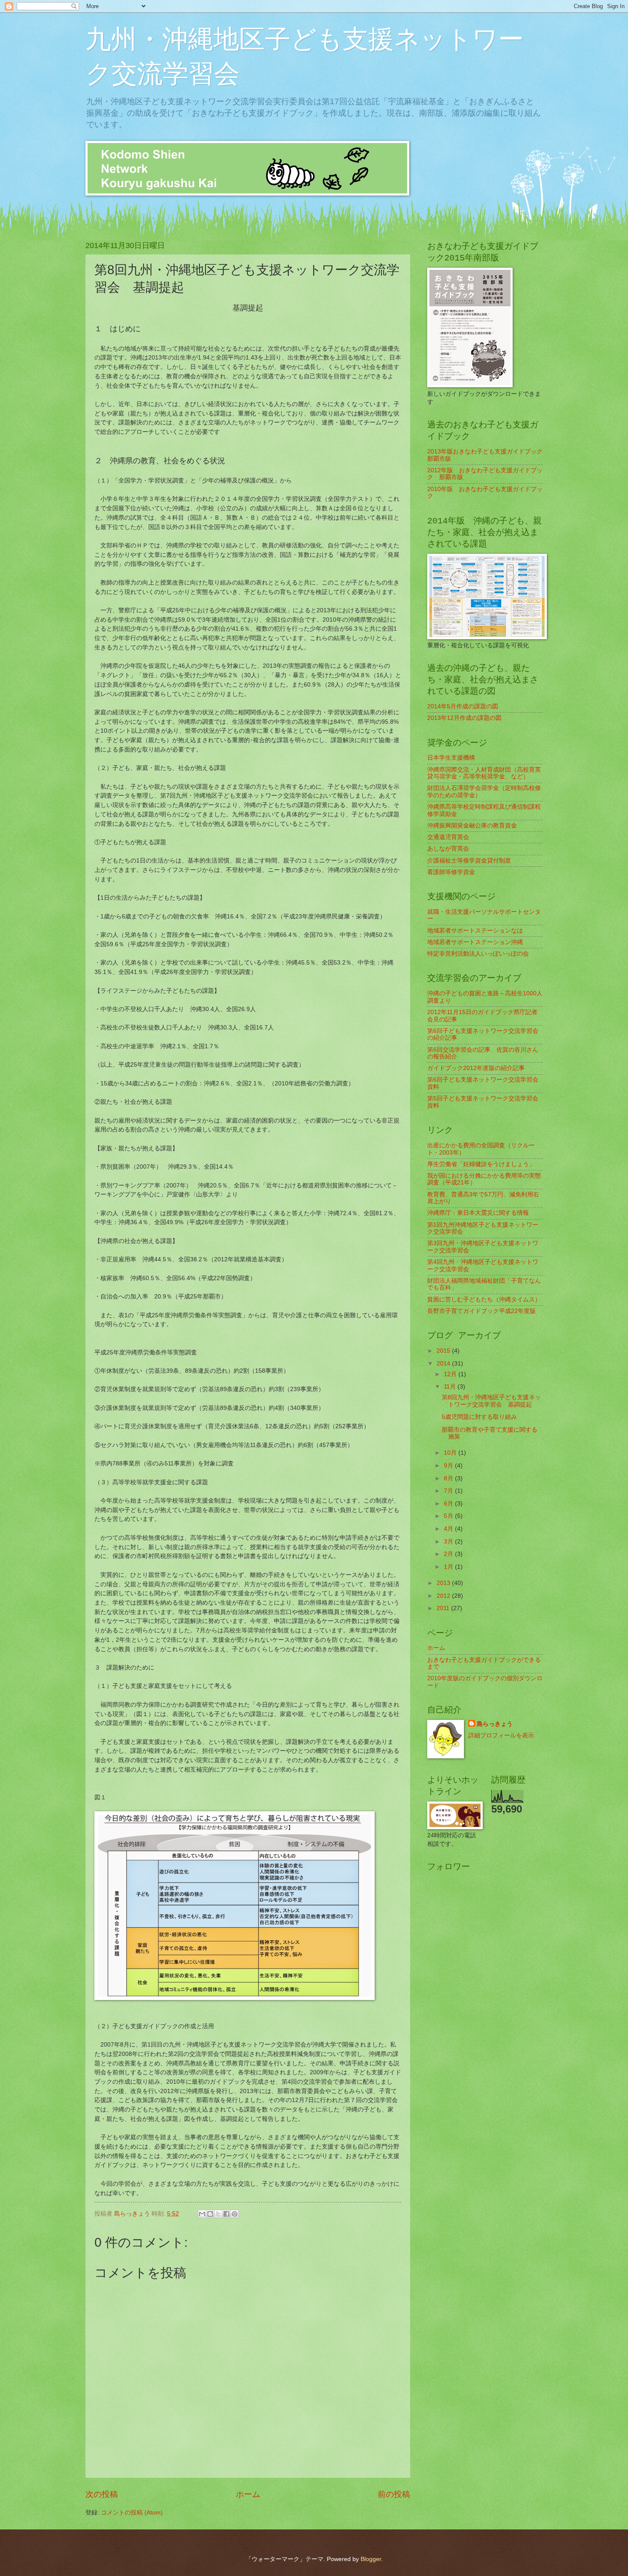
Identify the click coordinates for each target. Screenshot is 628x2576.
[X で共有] (218, 2214)
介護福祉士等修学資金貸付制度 (469, 861)
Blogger (371, 2559)
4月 (449, 1529)
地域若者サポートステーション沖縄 (475, 942)
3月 (449, 1542)
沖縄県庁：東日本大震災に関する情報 (478, 1213)
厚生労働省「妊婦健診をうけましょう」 (481, 1164)
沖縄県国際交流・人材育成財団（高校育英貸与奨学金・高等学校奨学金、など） (484, 773)
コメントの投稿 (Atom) (132, 2513)
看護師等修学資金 (451, 872)
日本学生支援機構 (451, 758)
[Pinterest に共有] (235, 2214)
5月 (449, 1516)
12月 (451, 1374)
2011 (444, 1608)
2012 (444, 1596)
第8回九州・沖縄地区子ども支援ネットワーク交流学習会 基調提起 (491, 1401)
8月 (449, 1478)
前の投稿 (394, 2494)
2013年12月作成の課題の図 (464, 718)
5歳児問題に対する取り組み (479, 1417)
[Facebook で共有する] (226, 2214)
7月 (449, 1491)
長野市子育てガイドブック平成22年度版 (481, 1311)
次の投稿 (102, 2494)
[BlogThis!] (210, 2214)
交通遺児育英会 (448, 837)
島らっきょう (495, 1724)
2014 (444, 1364)
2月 (449, 1554)
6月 (449, 1504)
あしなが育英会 (448, 849)
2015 (444, 1351)
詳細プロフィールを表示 (501, 1735)
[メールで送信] (202, 2214)
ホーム (248, 2494)
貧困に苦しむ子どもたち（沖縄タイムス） (484, 1300)
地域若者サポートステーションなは (475, 931)
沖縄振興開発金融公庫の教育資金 (472, 826)
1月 (449, 1567)
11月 (451, 1387)
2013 (444, 1583)
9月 (449, 1466)
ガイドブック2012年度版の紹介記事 (476, 1068)
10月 (451, 1453)
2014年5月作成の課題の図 (463, 706)
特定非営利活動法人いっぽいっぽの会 (478, 954)
